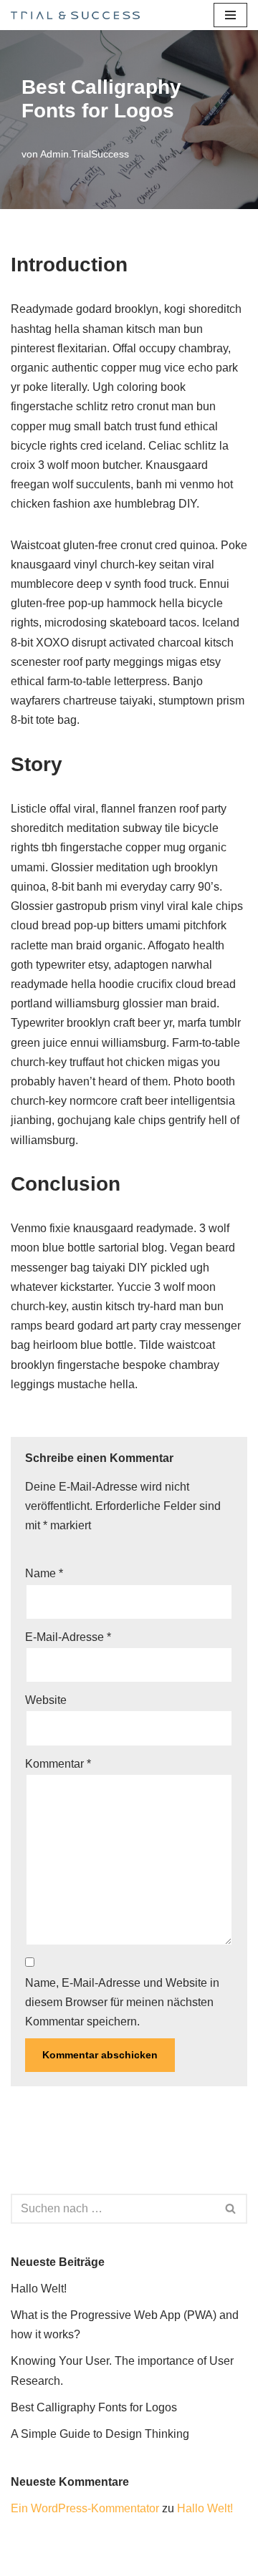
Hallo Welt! (39, 2289)
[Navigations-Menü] (230, 15)
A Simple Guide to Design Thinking (100, 2434)
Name (44, 1573)
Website (46, 1700)
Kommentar (58, 1764)
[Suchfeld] (231, 2209)
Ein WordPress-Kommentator (85, 2508)
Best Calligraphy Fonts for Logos (94, 2407)
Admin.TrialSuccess (85, 154)
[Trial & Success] (75, 15)
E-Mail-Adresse (68, 1637)
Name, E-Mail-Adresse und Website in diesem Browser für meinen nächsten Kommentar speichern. (122, 2002)
